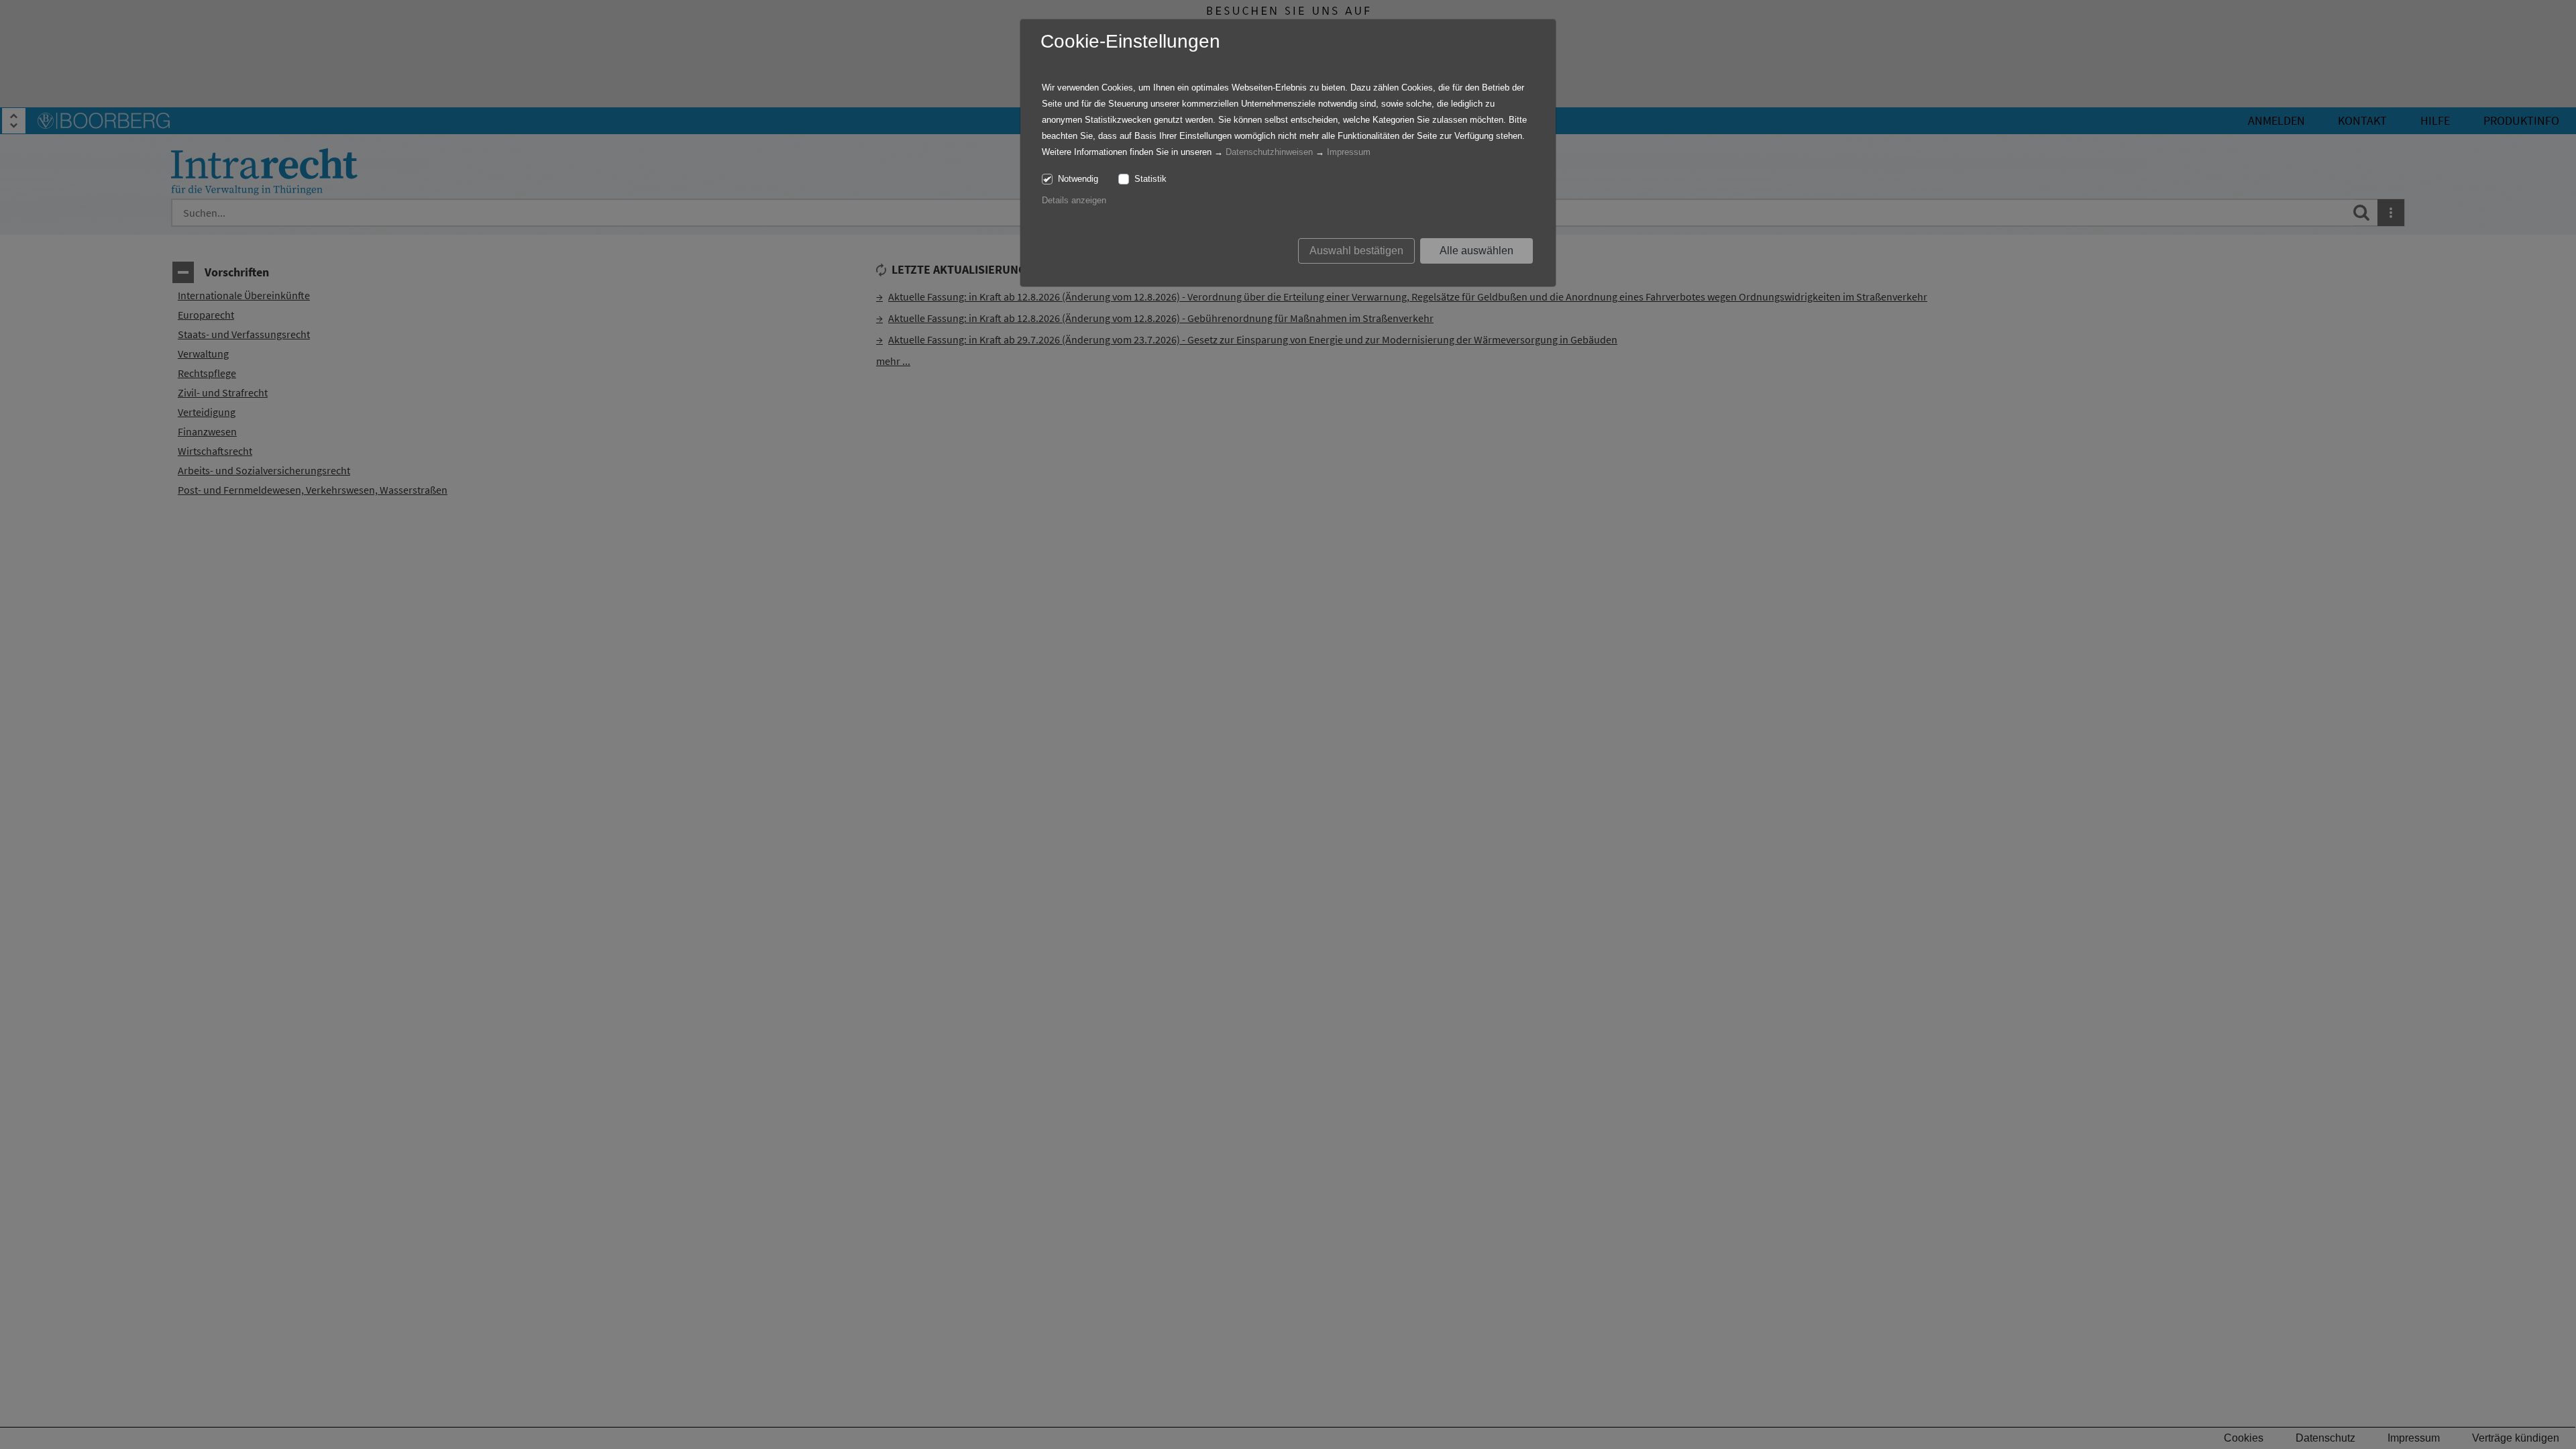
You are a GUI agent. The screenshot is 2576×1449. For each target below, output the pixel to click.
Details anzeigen (1074, 200)
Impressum (1349, 152)
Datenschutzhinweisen (1269, 152)
